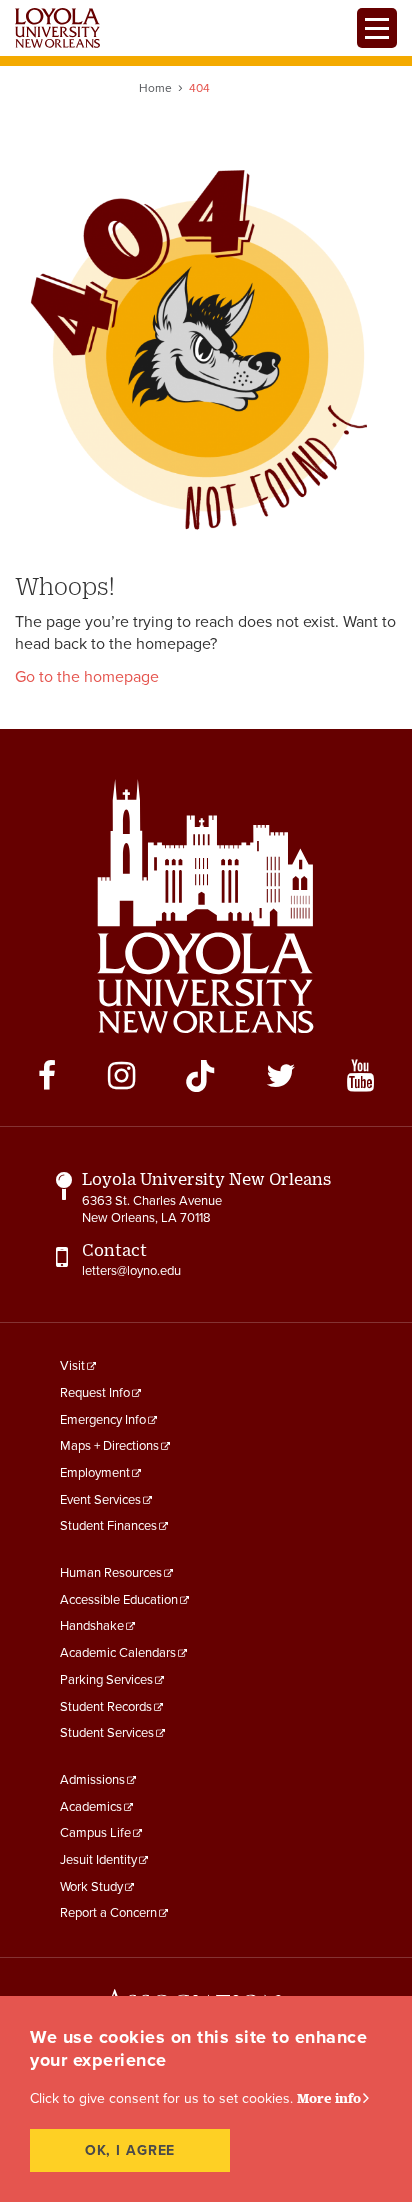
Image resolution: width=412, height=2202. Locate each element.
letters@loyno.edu (131, 1271)
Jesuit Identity (98, 1860)
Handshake (92, 1626)
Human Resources (111, 1573)
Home (155, 88)
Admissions (92, 1780)
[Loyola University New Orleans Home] (57, 28)
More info (329, 2098)
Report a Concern (108, 1913)
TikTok (200, 1076)
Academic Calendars (118, 1653)
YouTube (360, 1076)
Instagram (121, 1076)
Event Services (100, 1500)
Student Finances (108, 1526)
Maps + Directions (109, 1446)
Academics (91, 1807)
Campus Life (95, 1833)
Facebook (47, 1076)
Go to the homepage (87, 677)
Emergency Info (103, 1420)
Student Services (107, 1733)
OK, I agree (130, 2150)
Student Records (106, 1707)
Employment (95, 1473)
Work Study (91, 1887)
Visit (72, 1366)
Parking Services (106, 1680)
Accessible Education (119, 1600)
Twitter (281, 1076)
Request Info (95, 1393)
